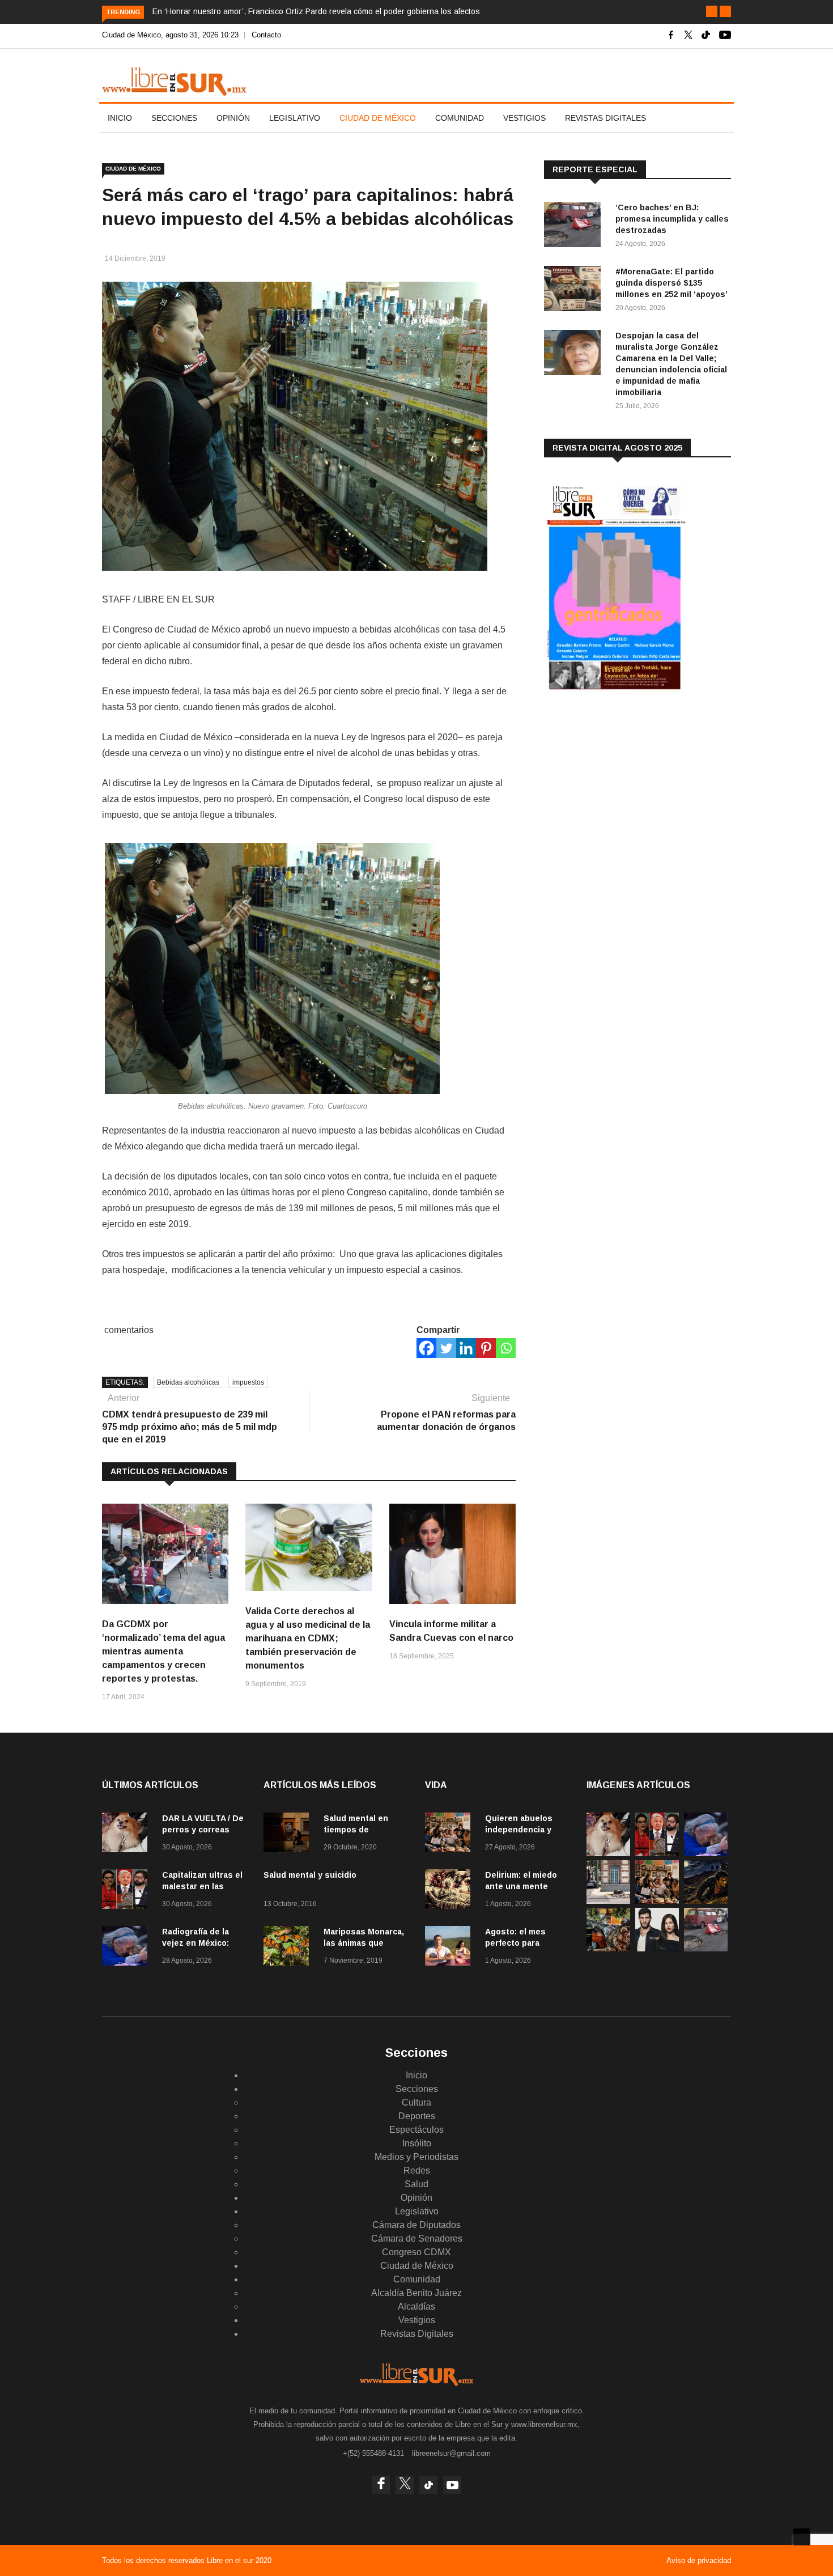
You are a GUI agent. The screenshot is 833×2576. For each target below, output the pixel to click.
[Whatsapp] (506, 1348)
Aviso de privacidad (699, 2560)
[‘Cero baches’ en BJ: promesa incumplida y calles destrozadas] (575, 226)
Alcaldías (416, 2306)
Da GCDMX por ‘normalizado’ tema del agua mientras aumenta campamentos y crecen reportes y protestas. (163, 1651)
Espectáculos (416, 2130)
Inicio (120, 118)
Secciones (174, 118)
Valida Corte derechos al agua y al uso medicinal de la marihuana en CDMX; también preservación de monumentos (308, 1638)
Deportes (417, 2116)
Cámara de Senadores (417, 2238)
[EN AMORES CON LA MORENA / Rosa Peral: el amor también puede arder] (657, 1948)
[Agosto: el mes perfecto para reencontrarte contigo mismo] (450, 1948)
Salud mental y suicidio (310, 1875)
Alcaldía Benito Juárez (416, 2293)
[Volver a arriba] (802, 2537)
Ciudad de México (378, 118)
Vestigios (524, 118)
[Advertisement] (629, 793)
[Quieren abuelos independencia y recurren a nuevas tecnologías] (450, 1834)
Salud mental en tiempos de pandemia (356, 1830)
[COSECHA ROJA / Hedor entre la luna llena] (706, 1901)
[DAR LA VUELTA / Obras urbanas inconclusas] (608, 1901)
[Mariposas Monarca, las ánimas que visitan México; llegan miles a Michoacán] (289, 1948)
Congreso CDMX (416, 2252)
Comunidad (460, 118)
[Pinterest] (486, 1348)
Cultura (416, 2102)
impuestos (248, 1382)
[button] (712, 11)
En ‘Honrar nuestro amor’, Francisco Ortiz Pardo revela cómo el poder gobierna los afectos (316, 11)
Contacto (266, 35)
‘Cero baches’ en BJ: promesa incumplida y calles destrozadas (672, 219)
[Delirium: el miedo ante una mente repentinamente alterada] (450, 1891)
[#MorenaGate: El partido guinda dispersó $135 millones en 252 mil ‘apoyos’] (575, 290)
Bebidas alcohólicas (188, 1382)
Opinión (233, 118)
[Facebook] (426, 1348)
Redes (417, 2170)
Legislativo (295, 118)
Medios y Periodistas (416, 2157)
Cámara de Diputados (416, 2225)
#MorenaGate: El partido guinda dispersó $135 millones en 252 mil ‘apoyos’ (671, 283)
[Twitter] (446, 1348)
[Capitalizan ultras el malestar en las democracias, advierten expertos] (127, 1891)
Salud (416, 2184)
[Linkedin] (466, 1348)
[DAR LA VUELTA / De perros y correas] (127, 1834)
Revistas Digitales (605, 118)
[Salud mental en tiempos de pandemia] (289, 1834)
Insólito (417, 2143)
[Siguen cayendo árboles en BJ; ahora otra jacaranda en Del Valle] (608, 1948)
